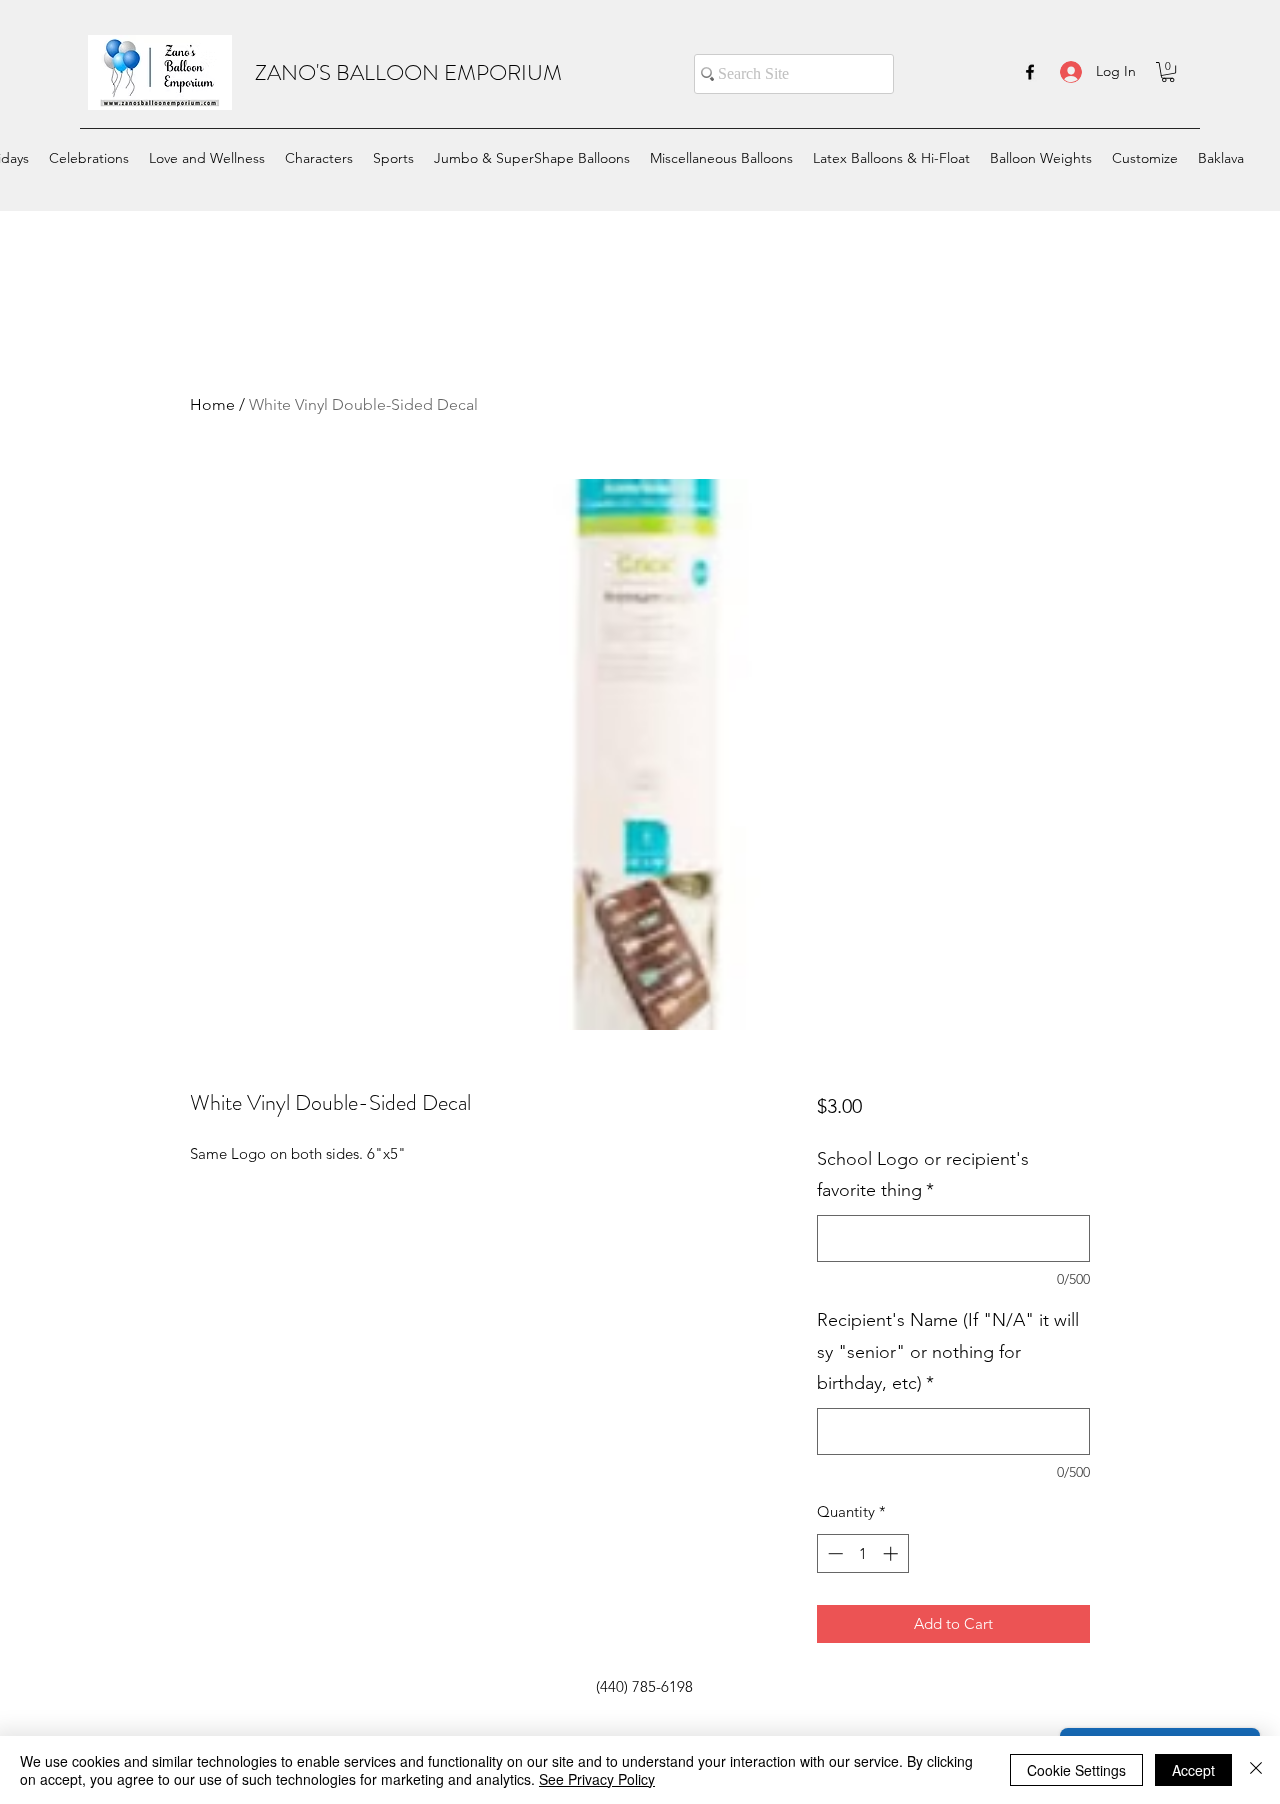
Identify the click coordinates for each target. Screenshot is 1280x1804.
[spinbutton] (862, 1553)
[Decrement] (833, 1553)
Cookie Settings (1076, 1770)
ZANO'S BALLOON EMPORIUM (408, 72)
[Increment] (892, 1553)
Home (212, 404)
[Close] (1256, 1770)
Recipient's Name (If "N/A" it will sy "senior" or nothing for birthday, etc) (948, 1351)
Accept (1193, 1770)
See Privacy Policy (597, 1779)
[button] (1168, 72)
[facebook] (1030, 72)
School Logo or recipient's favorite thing (923, 1175)
